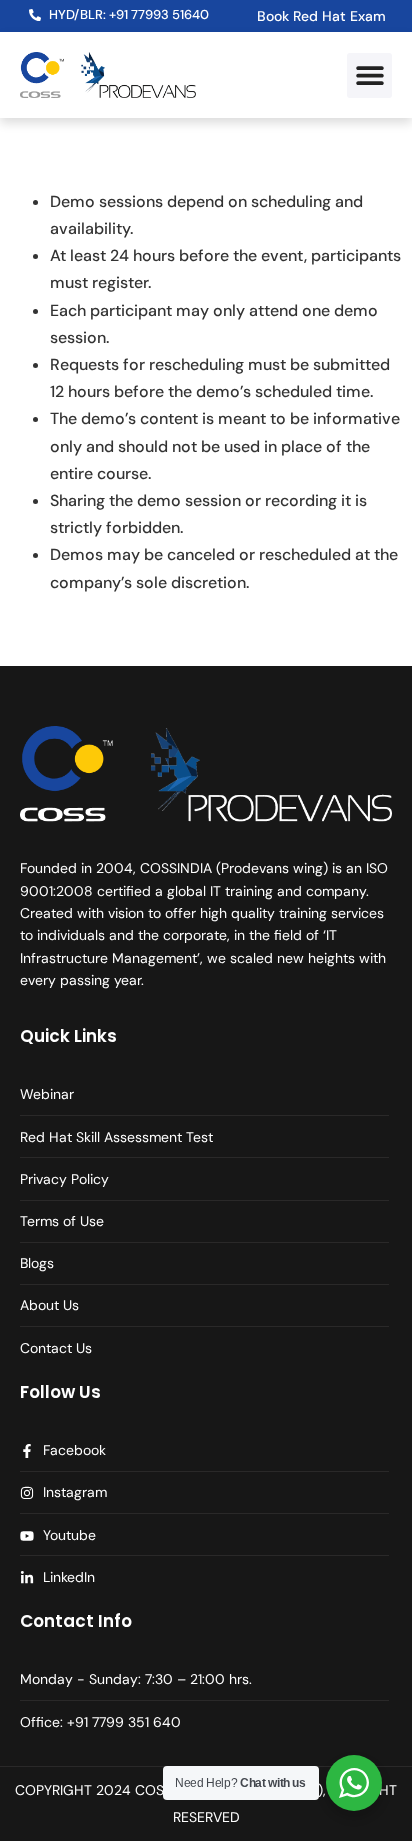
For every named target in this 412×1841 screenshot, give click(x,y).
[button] (369, 75)
